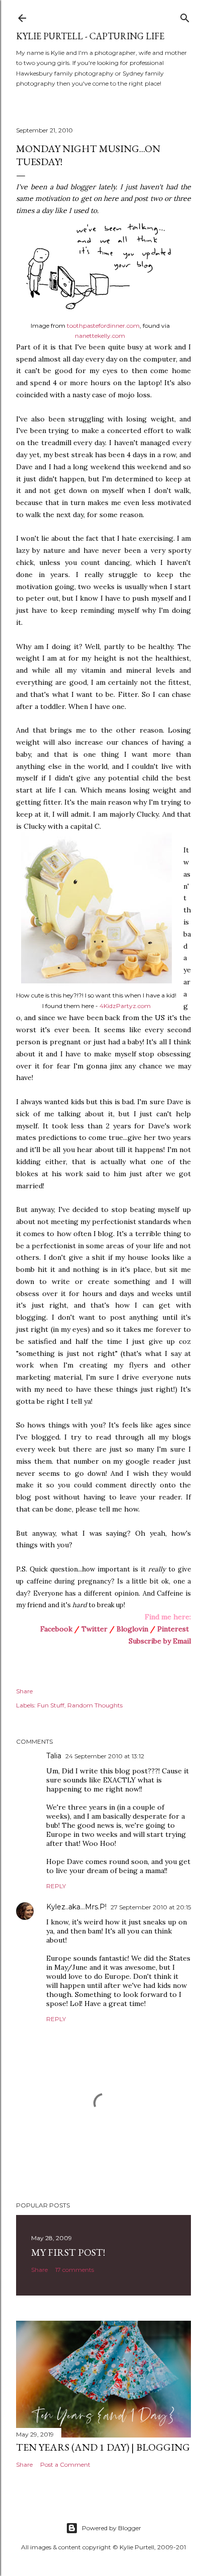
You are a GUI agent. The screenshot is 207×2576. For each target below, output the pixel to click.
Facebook (56, 1629)
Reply (56, 1886)
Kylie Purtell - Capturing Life (90, 36)
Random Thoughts (95, 1705)
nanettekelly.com (100, 336)
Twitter (94, 1629)
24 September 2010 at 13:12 (105, 1756)
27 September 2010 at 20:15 (151, 1907)
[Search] (185, 16)
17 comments (75, 2270)
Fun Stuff (51, 1705)
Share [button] (24, 1691)
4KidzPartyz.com (125, 1006)
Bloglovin (132, 1629)
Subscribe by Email (160, 1641)
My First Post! (68, 2252)
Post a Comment (65, 2464)
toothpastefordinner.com (103, 326)
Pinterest (173, 1629)
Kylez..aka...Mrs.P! (76, 1907)
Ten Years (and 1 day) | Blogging (103, 2447)
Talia (54, 1756)
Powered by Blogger (112, 2528)
